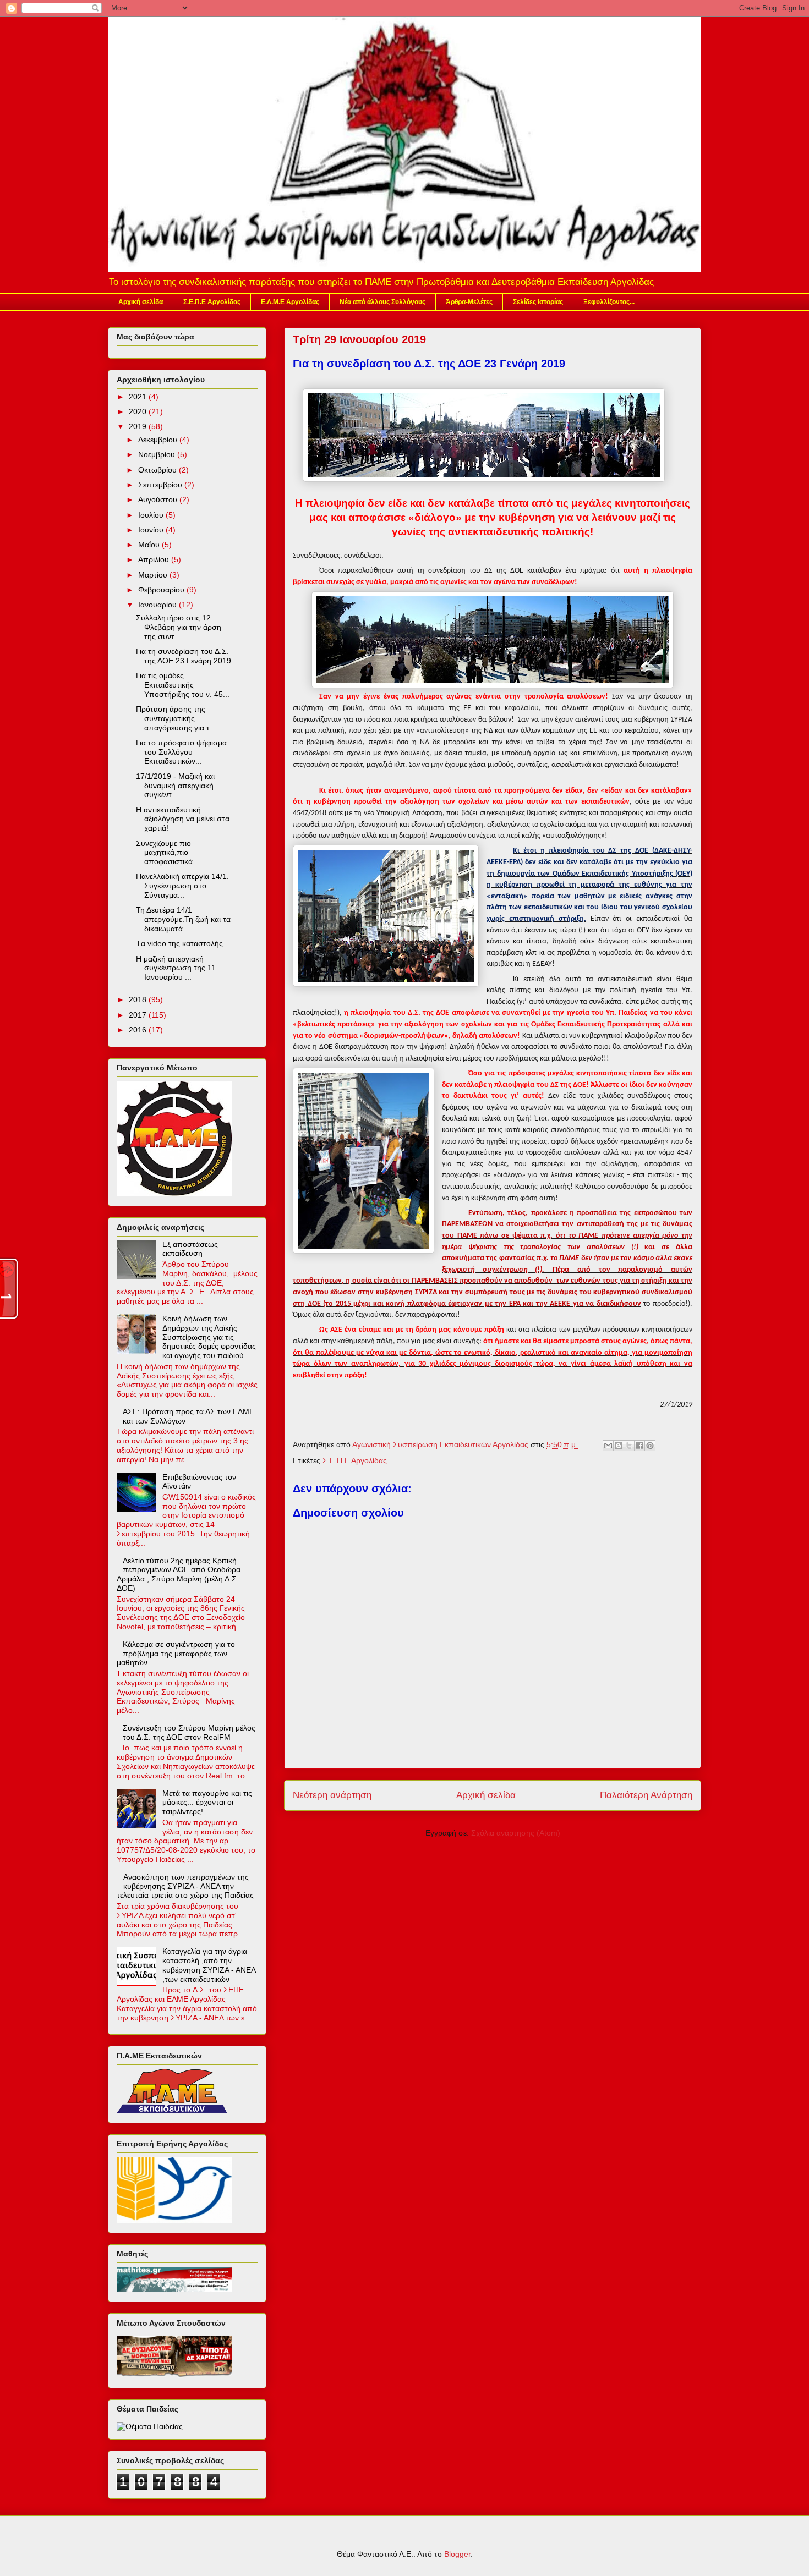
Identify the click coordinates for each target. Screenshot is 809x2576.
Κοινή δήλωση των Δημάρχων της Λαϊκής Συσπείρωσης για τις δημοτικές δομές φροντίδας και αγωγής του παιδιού (209, 1337)
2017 (139, 1015)
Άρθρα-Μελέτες (469, 302)
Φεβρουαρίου (162, 590)
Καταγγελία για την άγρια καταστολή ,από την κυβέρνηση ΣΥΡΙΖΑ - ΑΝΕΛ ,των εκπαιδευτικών (209, 1965)
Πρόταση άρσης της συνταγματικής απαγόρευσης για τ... (176, 718)
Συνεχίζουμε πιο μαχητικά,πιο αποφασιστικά (164, 853)
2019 (139, 426)
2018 (139, 999)
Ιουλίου (152, 515)
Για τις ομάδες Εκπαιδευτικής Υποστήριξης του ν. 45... (183, 685)
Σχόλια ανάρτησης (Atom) (516, 1833)
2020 (139, 411)
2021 (139, 397)
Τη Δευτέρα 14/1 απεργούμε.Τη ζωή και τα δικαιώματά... (183, 919)
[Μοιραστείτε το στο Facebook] (639, 1446)
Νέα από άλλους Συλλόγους (382, 302)
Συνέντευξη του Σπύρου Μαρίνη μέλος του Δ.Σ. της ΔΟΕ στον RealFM (189, 1732)
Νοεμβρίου (158, 454)
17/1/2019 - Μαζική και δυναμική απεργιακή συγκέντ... (175, 786)
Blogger (457, 2554)
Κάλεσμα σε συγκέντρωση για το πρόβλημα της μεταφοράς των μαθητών (176, 1654)
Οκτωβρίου (158, 470)
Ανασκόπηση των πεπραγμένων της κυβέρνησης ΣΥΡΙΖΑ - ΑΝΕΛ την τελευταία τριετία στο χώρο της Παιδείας (185, 1886)
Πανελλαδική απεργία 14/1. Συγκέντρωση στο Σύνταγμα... (182, 886)
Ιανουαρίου (158, 605)
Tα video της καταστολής (179, 943)
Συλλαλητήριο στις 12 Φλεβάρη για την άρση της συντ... (179, 627)
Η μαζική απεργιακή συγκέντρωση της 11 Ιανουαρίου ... (176, 968)
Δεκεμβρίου (159, 440)
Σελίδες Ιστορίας (538, 302)
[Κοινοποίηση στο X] (629, 1446)
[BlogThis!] (619, 1446)
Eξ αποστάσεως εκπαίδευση (190, 1249)
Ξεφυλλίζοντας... (609, 302)
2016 (139, 1030)
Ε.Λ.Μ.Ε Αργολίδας (290, 302)
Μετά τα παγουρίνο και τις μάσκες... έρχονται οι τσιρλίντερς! (207, 1803)
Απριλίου (155, 559)
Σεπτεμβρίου (161, 485)
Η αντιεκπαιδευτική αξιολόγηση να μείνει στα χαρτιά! (183, 819)
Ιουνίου (152, 530)
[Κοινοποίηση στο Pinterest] (650, 1446)
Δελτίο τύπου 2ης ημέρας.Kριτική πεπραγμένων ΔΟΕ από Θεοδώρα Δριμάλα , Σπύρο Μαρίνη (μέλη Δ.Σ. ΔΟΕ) (179, 1574)
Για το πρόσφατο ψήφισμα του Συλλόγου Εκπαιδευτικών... (181, 752)
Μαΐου (150, 545)
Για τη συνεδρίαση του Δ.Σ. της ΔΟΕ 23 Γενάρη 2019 (184, 656)
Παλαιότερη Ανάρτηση (646, 1795)
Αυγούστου (159, 499)
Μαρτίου (154, 575)
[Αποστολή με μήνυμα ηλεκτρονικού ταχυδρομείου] (608, 1446)
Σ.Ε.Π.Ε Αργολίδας (212, 302)
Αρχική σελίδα (141, 302)
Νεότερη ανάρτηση (332, 1795)
